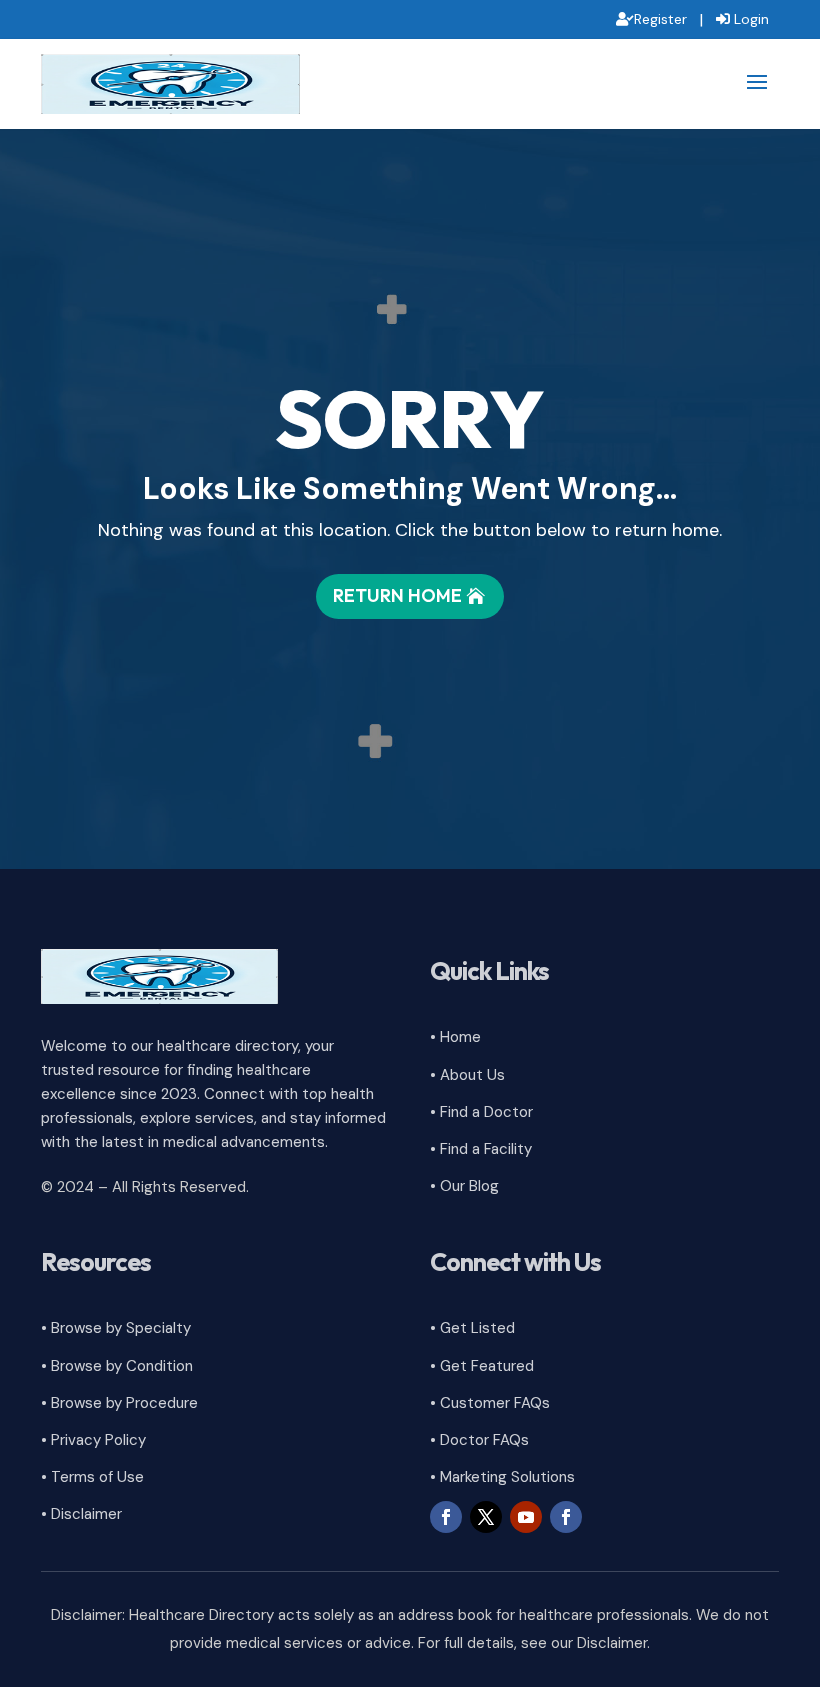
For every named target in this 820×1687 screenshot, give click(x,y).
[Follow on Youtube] (526, 1517)
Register (660, 19)
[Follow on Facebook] (446, 1517)
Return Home (397, 595)
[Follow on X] (486, 1517)
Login (751, 19)
